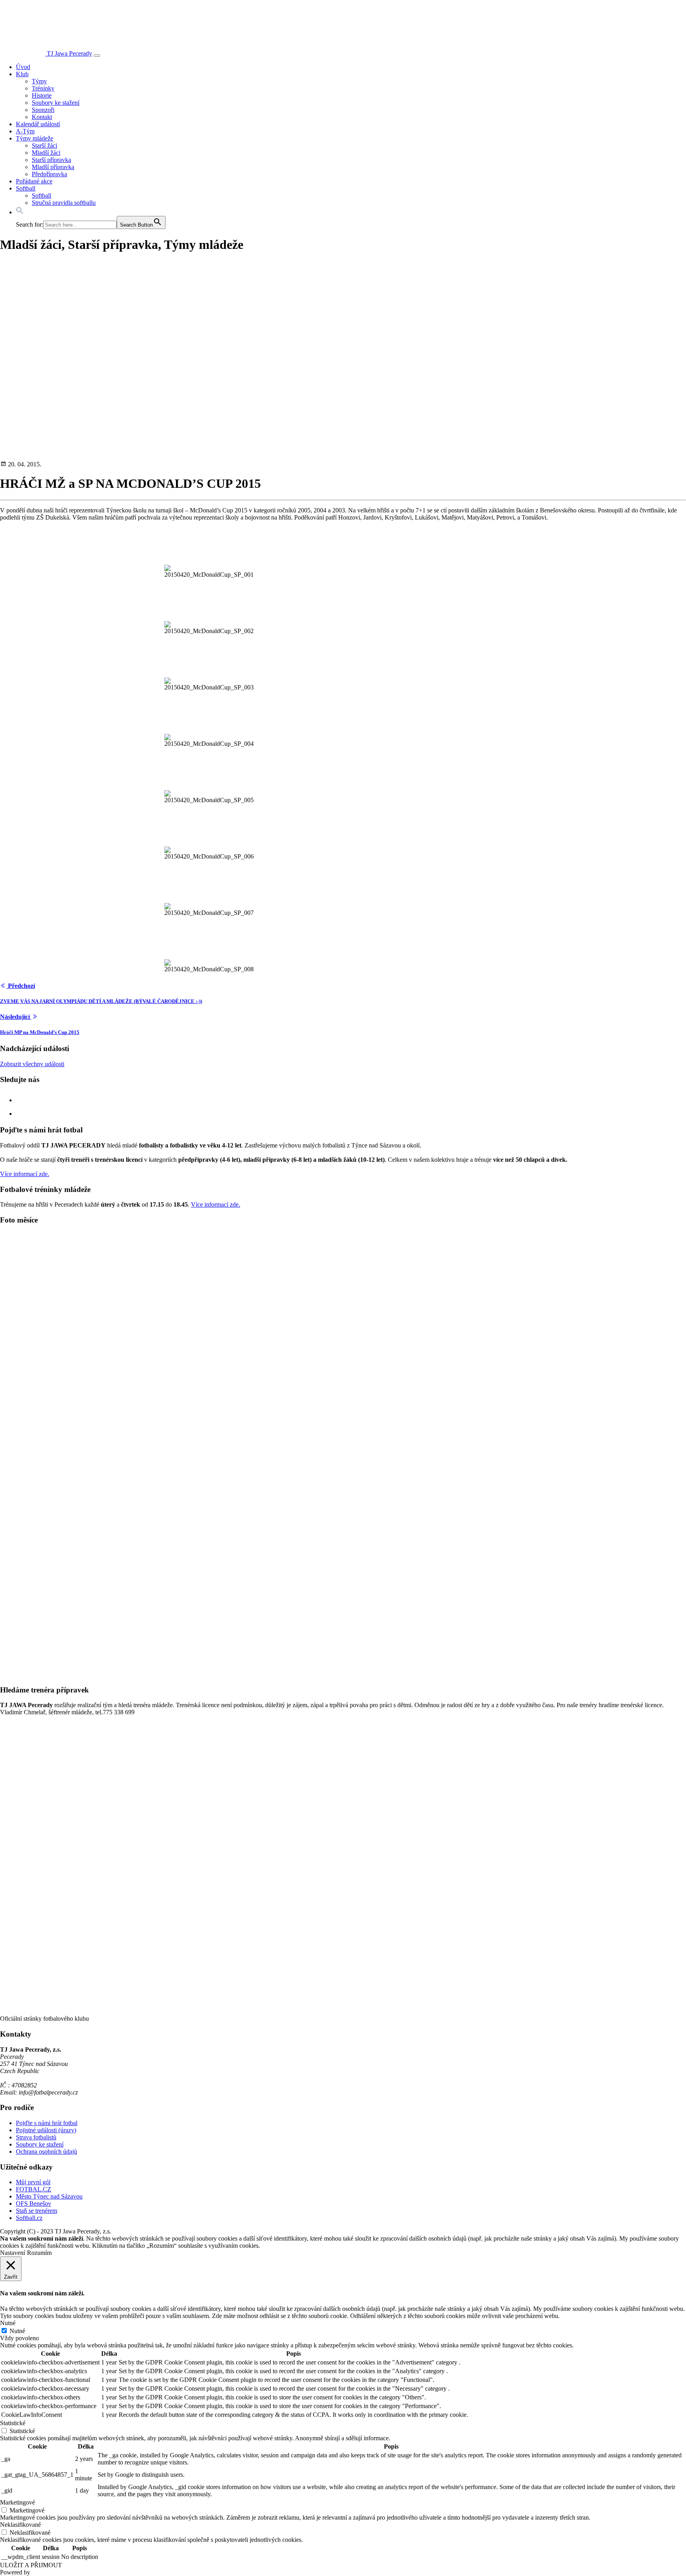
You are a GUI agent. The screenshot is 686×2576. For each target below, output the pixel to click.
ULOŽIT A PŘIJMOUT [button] (31, 2565)
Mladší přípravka (53, 167)
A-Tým (25, 131)
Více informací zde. (25, 1174)
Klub (22, 74)
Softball (26, 188)
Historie (42, 95)
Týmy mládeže (35, 138)
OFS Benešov (34, 2203)
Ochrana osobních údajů (46, 2151)
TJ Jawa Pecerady (69, 53)
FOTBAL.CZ (34, 2189)
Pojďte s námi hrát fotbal (47, 2123)
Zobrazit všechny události (32, 1064)
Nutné (17, 2331)
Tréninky (43, 88)
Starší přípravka (51, 160)
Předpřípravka (49, 174)
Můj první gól (33, 2182)
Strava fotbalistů (36, 2137)
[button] (20, 212)
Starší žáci (44, 145)
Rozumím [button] (39, 2253)
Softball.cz (29, 2218)
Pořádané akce (34, 181)
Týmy (39, 81)
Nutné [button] (8, 2323)
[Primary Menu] (97, 56)
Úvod (23, 67)
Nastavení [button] (13, 2253)
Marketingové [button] (17, 2502)
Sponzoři (43, 110)
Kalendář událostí (38, 124)
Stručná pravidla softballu (64, 203)
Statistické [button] (13, 2423)
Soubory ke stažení (56, 103)
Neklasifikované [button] (20, 2525)
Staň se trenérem (37, 2211)
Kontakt (42, 117)
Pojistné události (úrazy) (46, 2130)
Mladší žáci (46, 153)
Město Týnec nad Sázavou (49, 2196)
